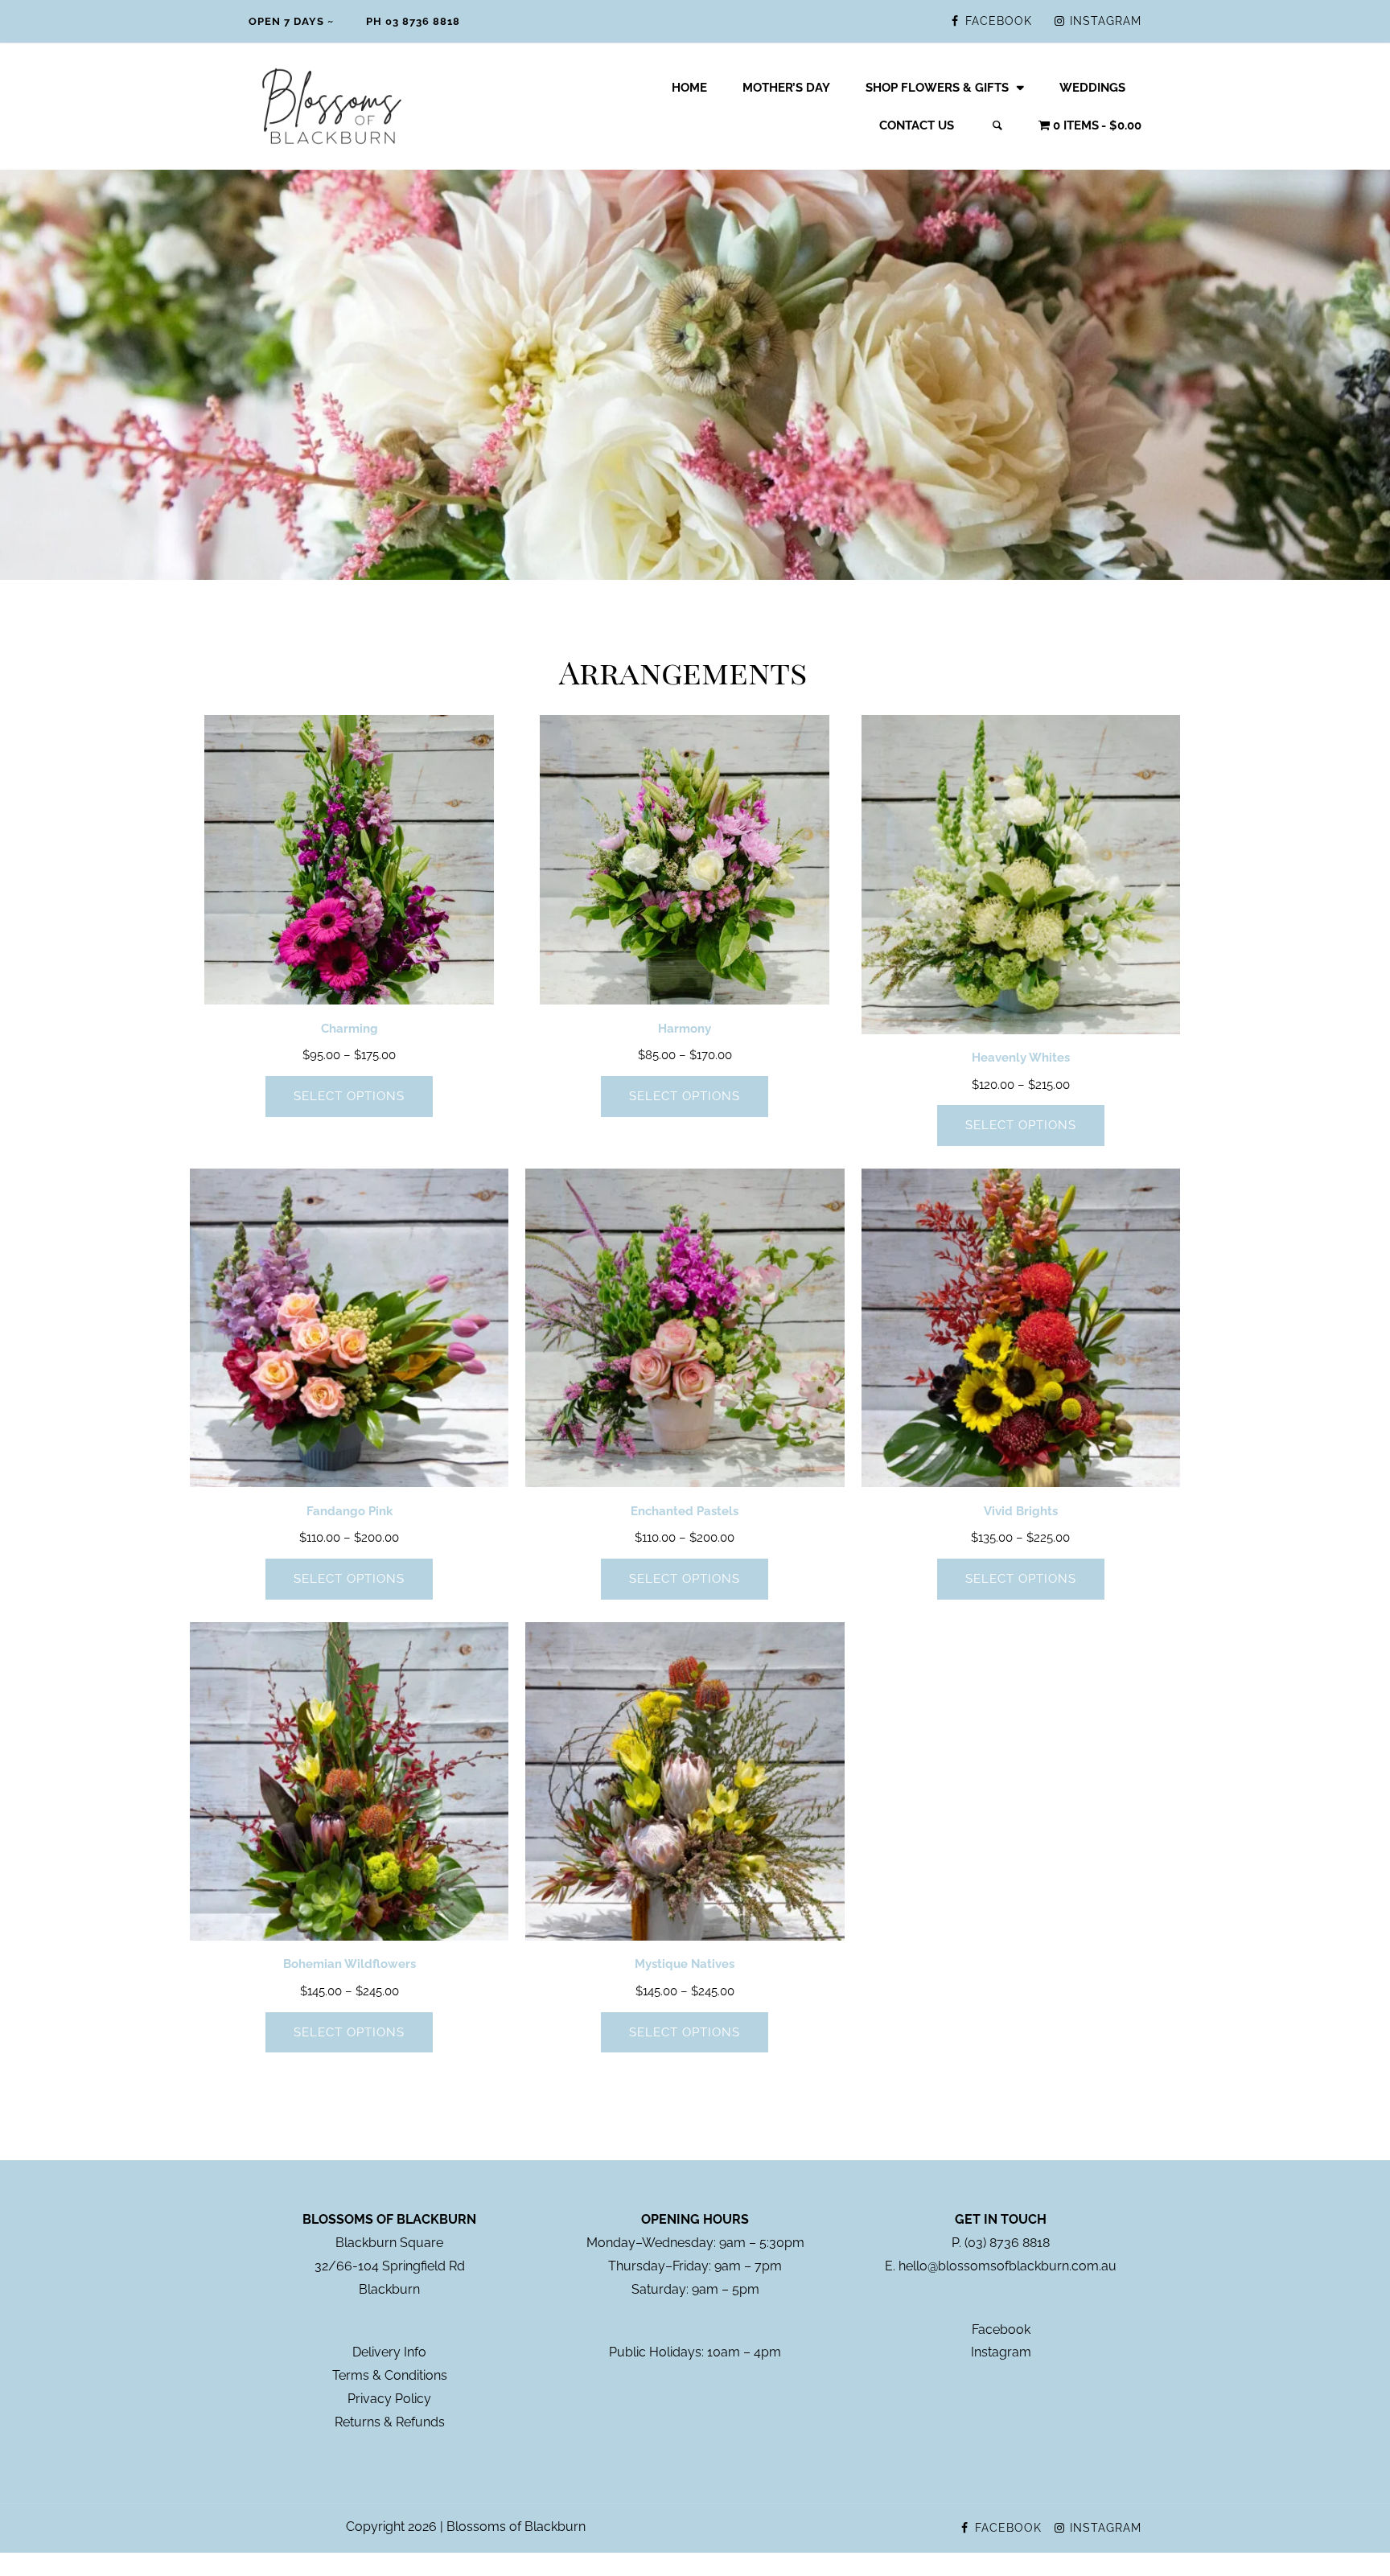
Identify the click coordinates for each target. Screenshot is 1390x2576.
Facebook (1001, 2329)
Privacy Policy (389, 2399)
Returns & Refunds (390, 2422)
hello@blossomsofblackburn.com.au (1008, 2266)
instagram (1106, 21)
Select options (349, 1096)
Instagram (1001, 2352)
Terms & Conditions (390, 2375)
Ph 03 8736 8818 (413, 21)
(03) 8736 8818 (1007, 2243)
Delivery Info (389, 2352)
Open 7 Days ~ (291, 21)
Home (689, 88)
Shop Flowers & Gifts (937, 88)
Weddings (1092, 88)
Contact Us (917, 125)
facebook (999, 21)
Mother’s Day (786, 88)
